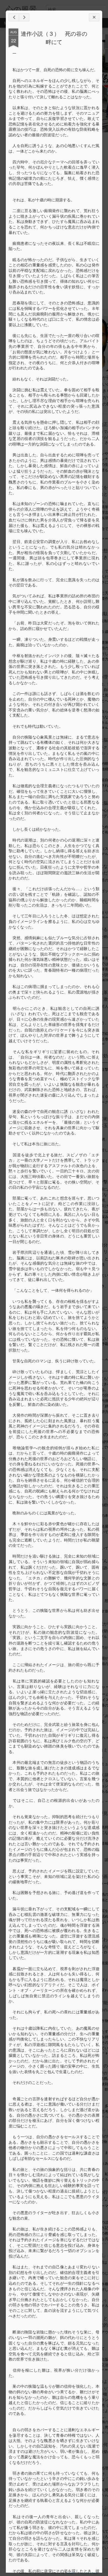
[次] (14, 17)
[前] (24, 17)
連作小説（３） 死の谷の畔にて (54, 38)
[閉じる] (94, 17)
